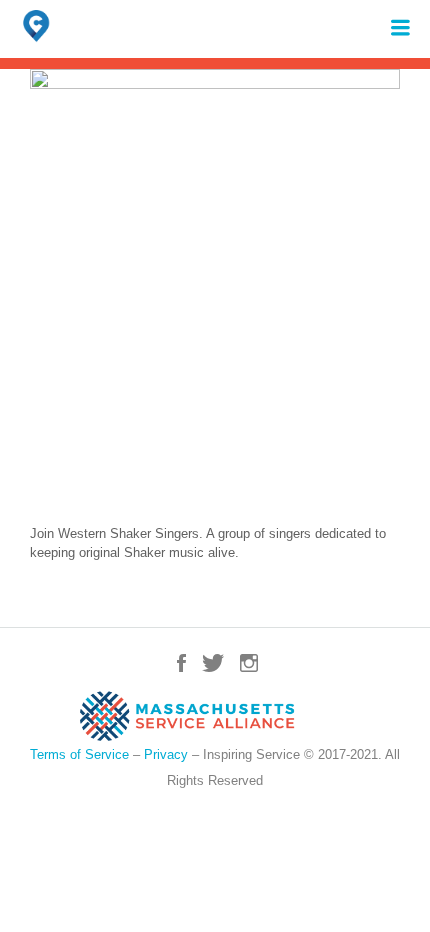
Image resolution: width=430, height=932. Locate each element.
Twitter (213, 663)
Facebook (181, 663)
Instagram (249, 663)
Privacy (166, 754)
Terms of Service (79, 754)
